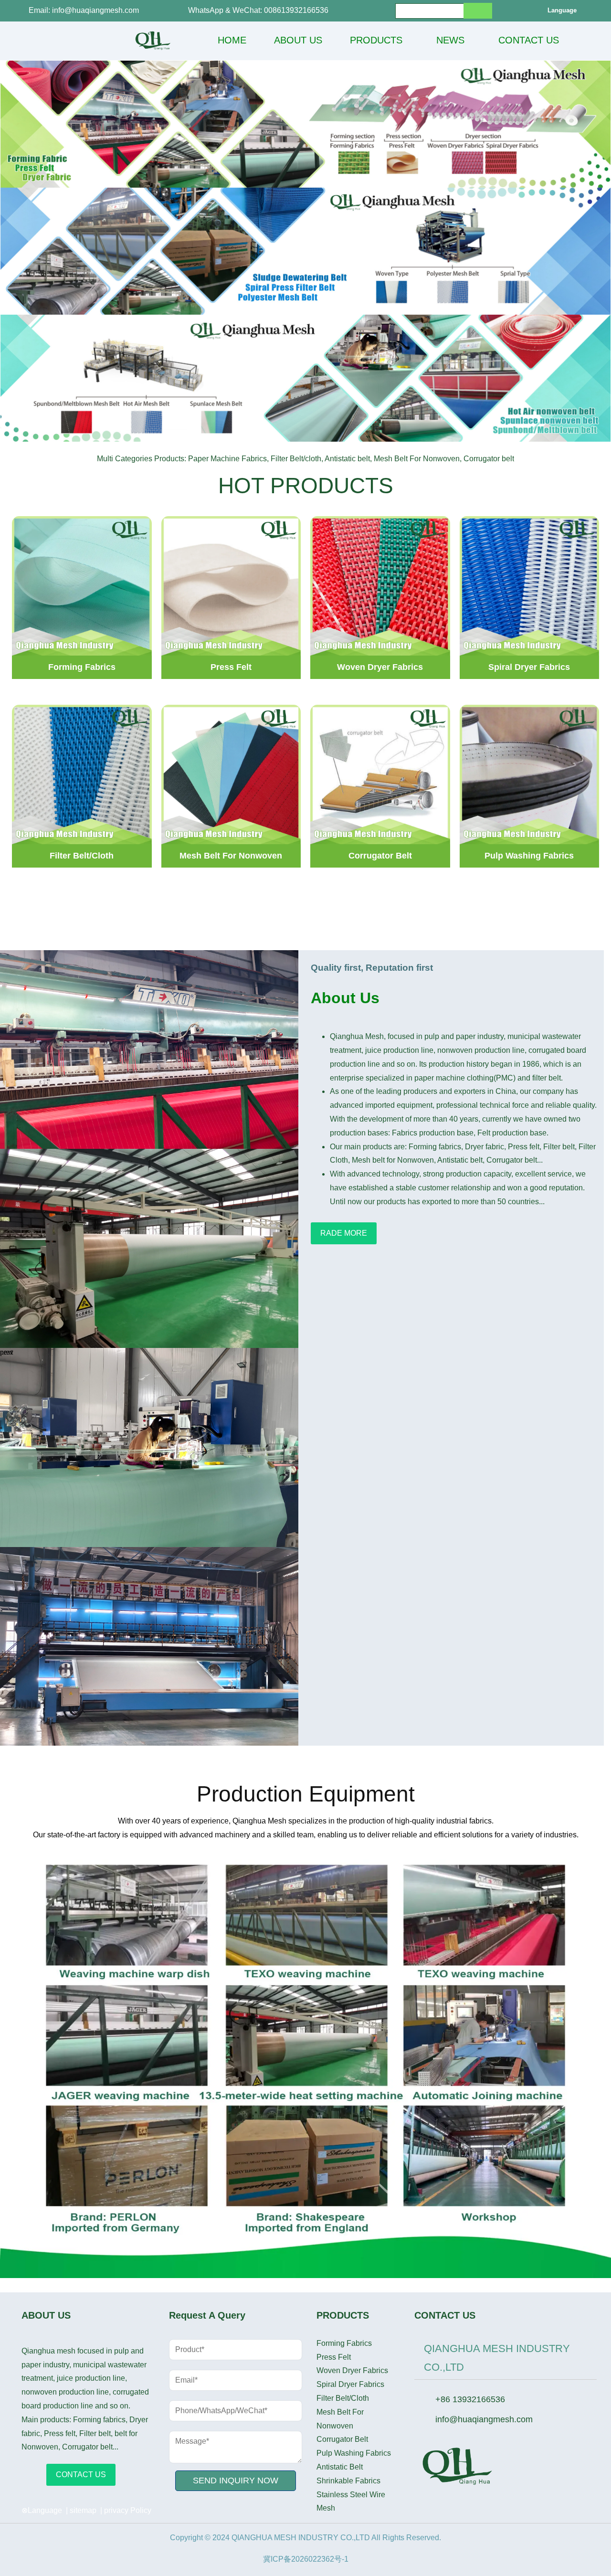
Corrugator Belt (342, 2439)
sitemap (83, 2510)
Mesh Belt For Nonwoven (340, 2419)
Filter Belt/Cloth (343, 2398)
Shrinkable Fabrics (348, 2481)
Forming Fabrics (344, 2343)
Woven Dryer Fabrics (352, 2370)
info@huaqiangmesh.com (484, 2419)
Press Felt (334, 2357)
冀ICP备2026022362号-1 (306, 2559)
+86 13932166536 (470, 2399)
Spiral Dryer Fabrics (350, 2384)
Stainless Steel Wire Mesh (351, 2502)
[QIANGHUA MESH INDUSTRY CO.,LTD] (153, 41)
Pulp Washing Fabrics (354, 2453)
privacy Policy (128, 2510)
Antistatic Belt (340, 2467)
